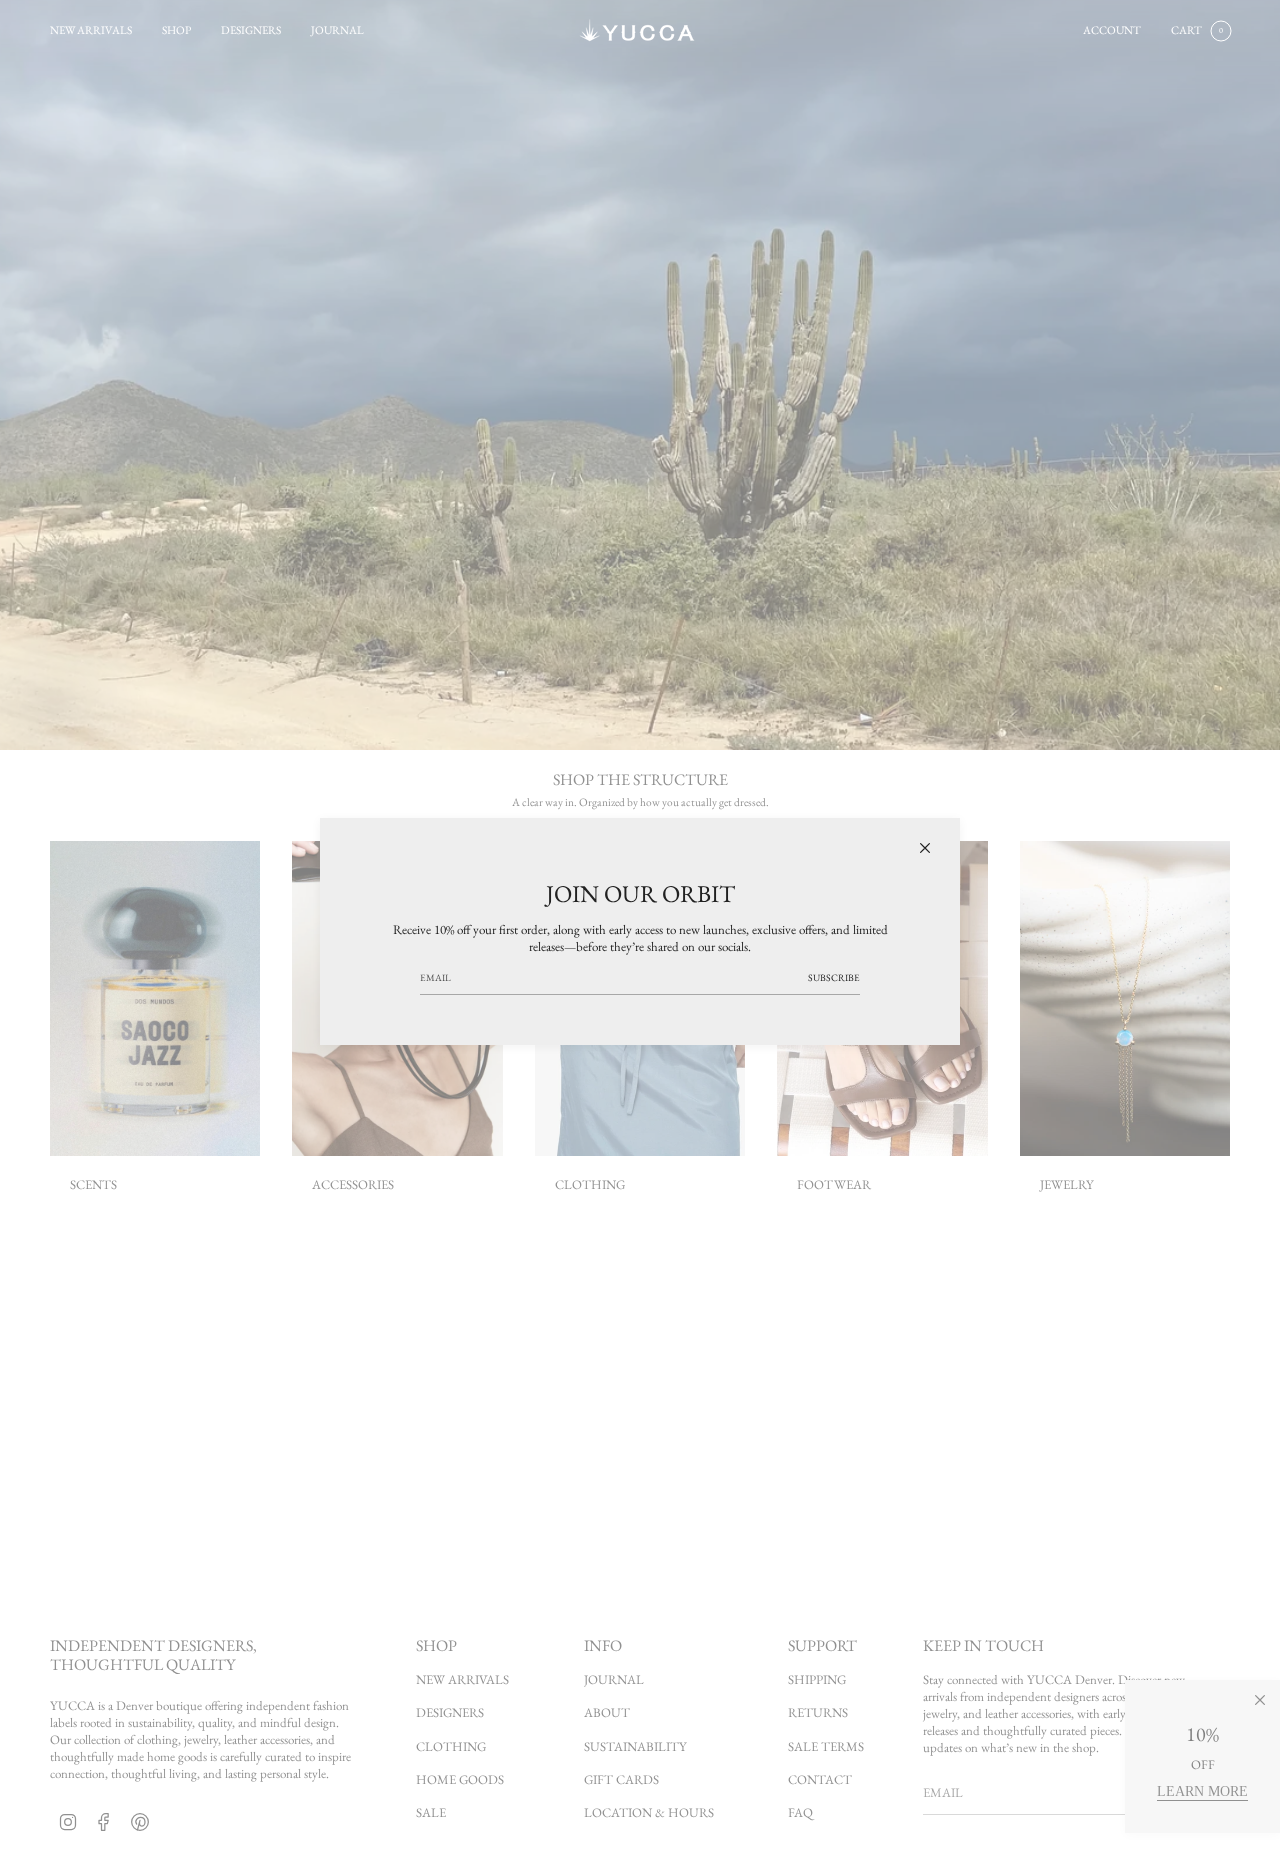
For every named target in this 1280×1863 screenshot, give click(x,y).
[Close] (925, 848)
